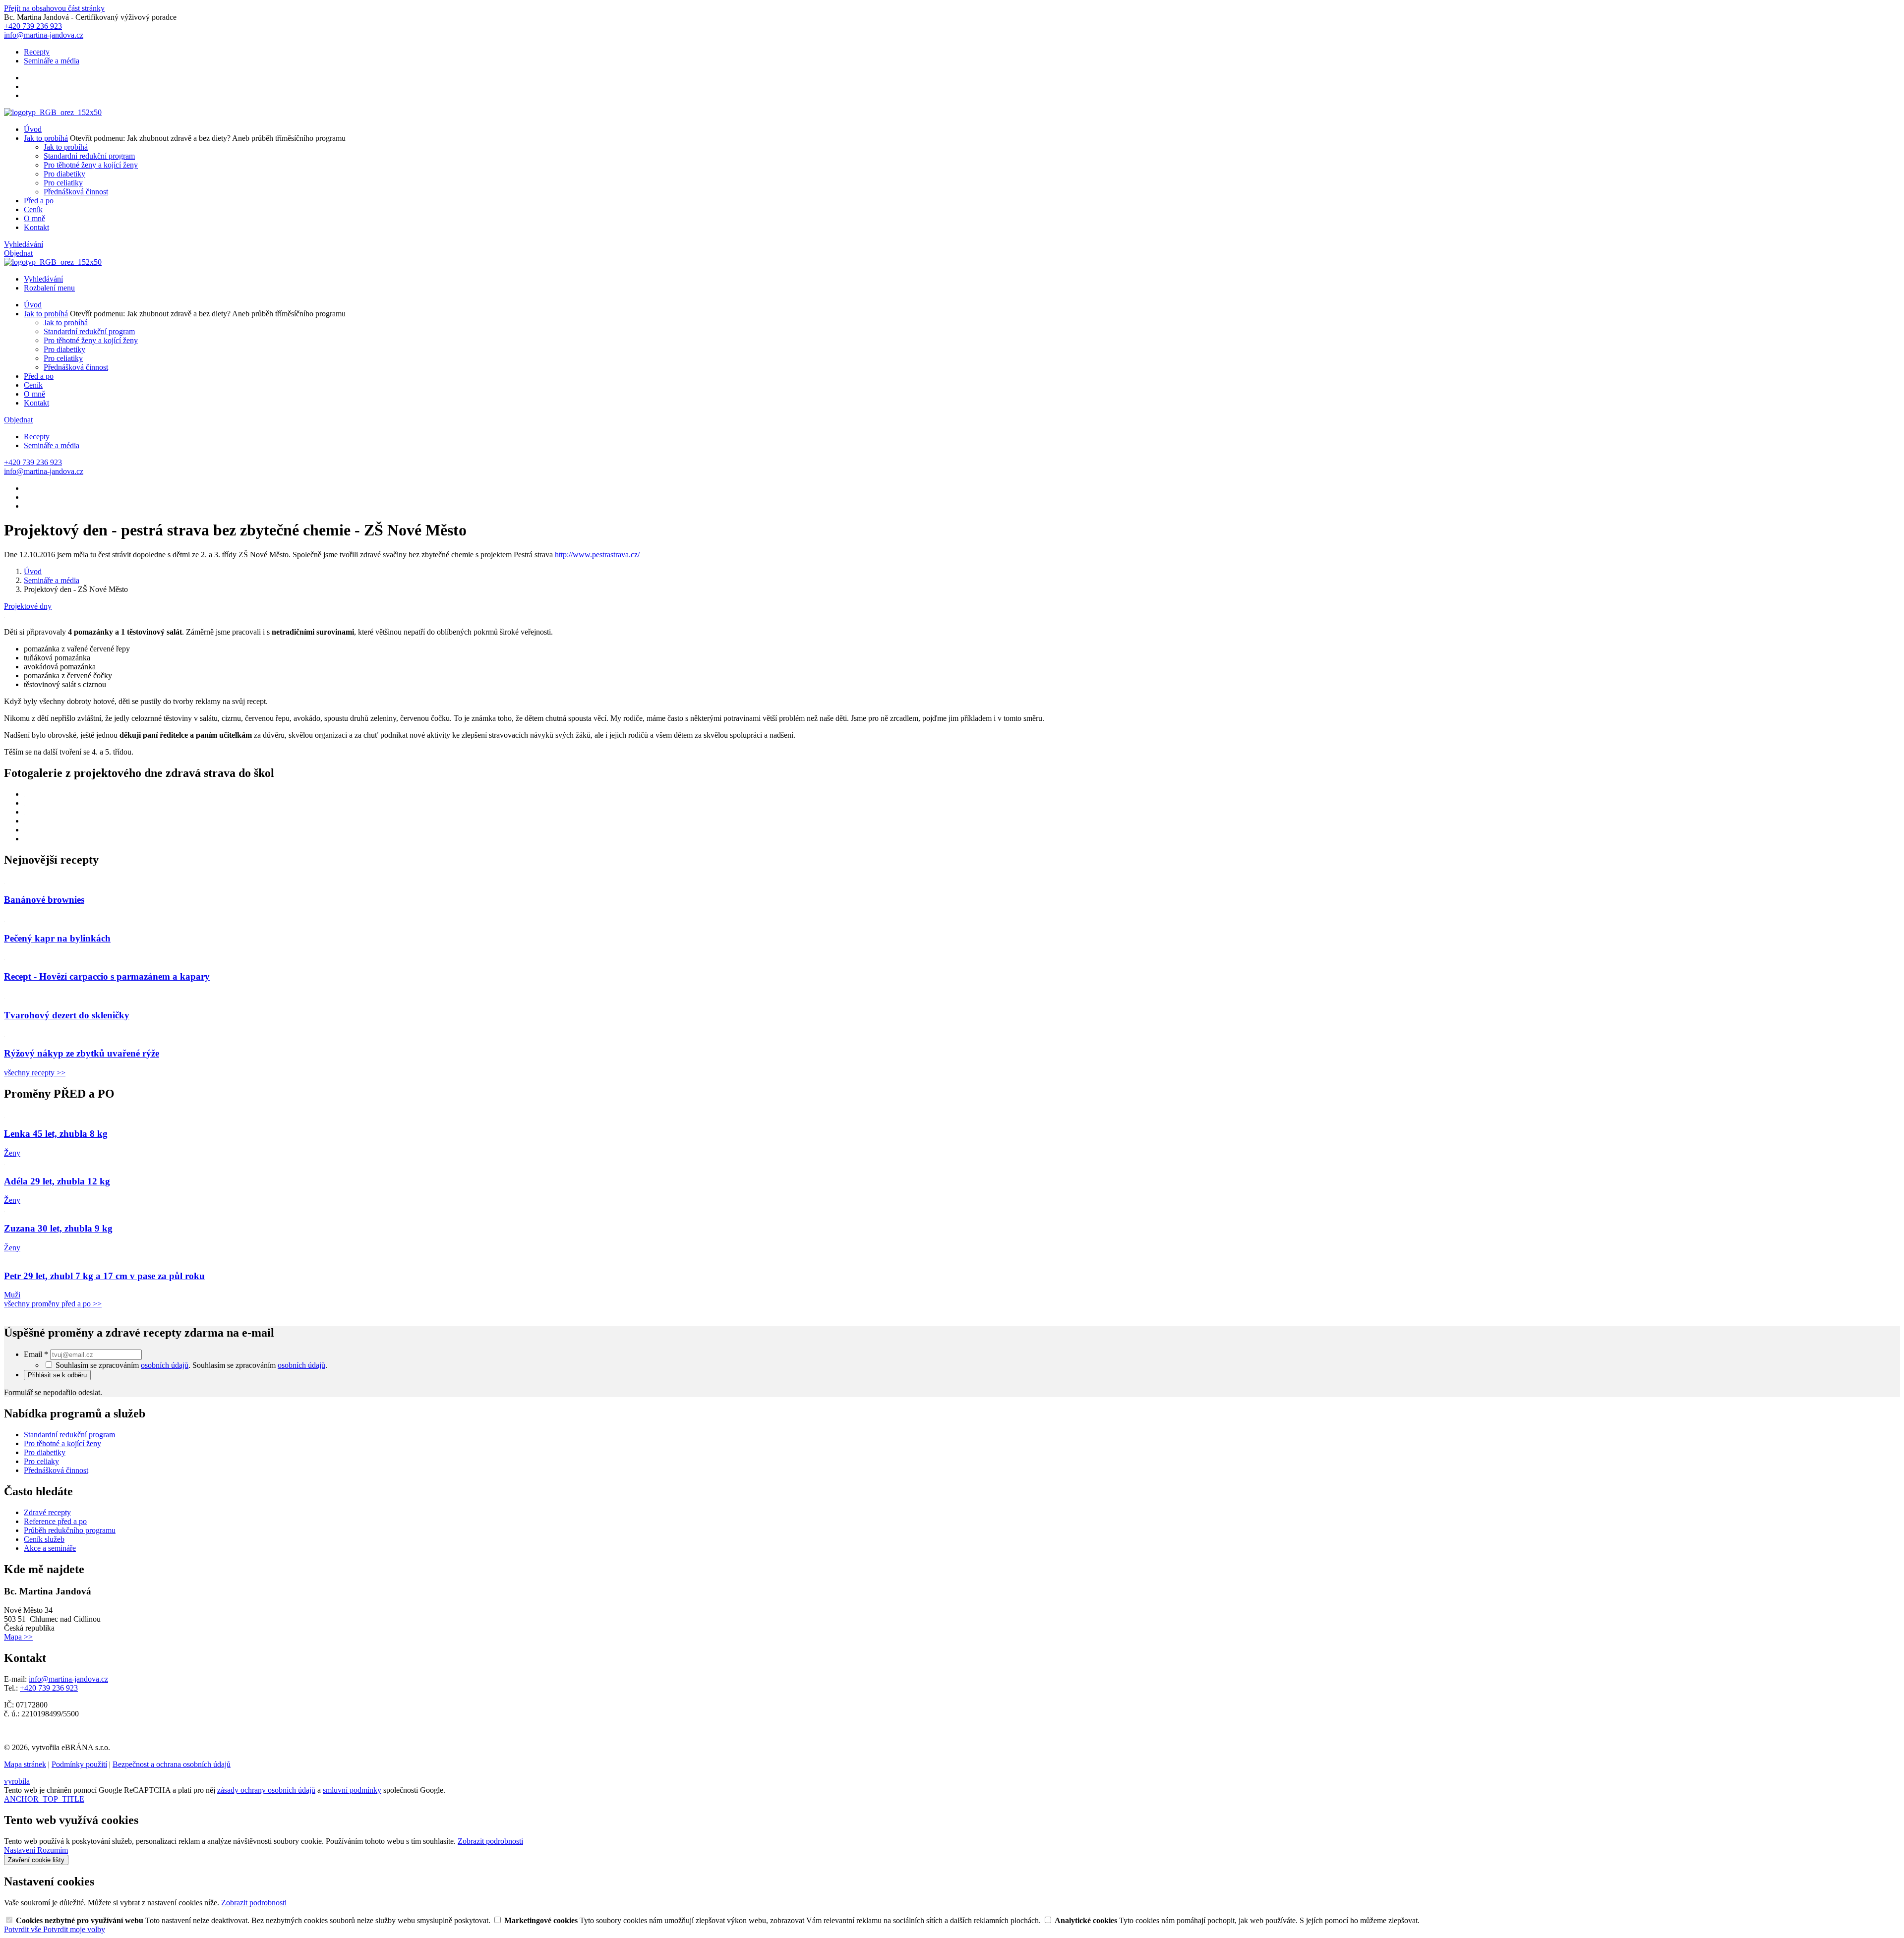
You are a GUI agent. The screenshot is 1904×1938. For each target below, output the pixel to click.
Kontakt (36, 227)
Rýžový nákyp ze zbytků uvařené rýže (82, 1053)
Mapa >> (18, 1637)
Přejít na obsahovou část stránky (54, 8)
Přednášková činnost (76, 192)
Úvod (33, 129)
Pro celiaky (41, 1461)
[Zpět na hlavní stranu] (53, 112)
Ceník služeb (44, 1539)
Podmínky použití (79, 1764)
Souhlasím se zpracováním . (260, 1365)
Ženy (12, 1153)
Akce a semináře (50, 1548)
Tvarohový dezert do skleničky (67, 1015)
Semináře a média (52, 61)
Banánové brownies (44, 900)
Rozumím (53, 1850)
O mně (34, 218)
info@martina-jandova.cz (68, 1679)
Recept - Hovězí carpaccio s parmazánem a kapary (107, 976)
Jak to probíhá (46, 138)
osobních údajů (165, 1365)
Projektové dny (28, 606)
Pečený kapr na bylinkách (57, 938)
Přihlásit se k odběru (57, 1375)
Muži (12, 1295)
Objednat (18, 253)
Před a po (39, 201)
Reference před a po (55, 1521)
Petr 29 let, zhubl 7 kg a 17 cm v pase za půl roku (104, 1276)
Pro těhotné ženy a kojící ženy (91, 165)
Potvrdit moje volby (74, 1929)
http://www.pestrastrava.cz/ (597, 555)
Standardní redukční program (89, 156)
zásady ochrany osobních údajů (266, 1790)
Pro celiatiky (63, 183)
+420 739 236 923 (49, 1688)
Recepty (37, 52)
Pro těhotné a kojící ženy (62, 1443)
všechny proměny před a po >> (53, 1304)
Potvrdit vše (24, 1929)
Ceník (33, 209)
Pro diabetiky (64, 174)
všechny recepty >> (35, 1073)
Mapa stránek (25, 1764)
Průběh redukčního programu (70, 1530)
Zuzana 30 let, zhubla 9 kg (58, 1228)
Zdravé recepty (47, 1512)
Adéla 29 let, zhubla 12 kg (57, 1181)
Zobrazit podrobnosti (490, 1841)
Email (36, 1354)
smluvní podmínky (352, 1790)
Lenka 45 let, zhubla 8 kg (56, 1134)
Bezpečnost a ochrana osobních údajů (172, 1764)
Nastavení (21, 1850)
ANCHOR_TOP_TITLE (44, 1799)
